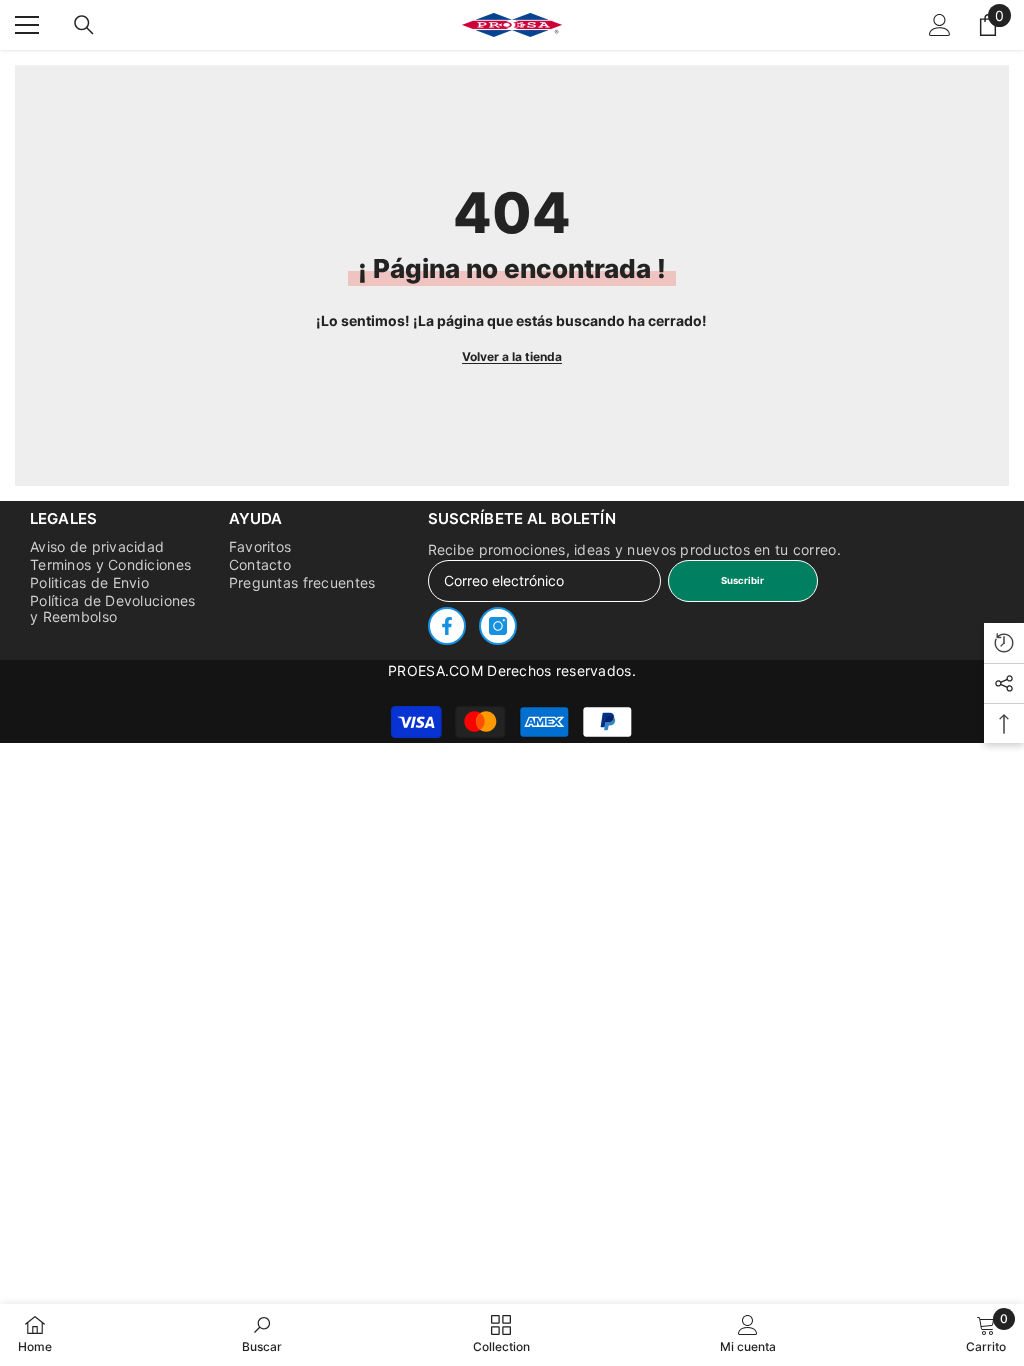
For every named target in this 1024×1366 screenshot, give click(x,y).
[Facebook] (447, 626)
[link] (262, 1334)
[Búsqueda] (84, 25)
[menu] (27, 25)
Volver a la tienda (512, 356)
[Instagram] (498, 626)
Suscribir (742, 580)
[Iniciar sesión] (940, 25)
